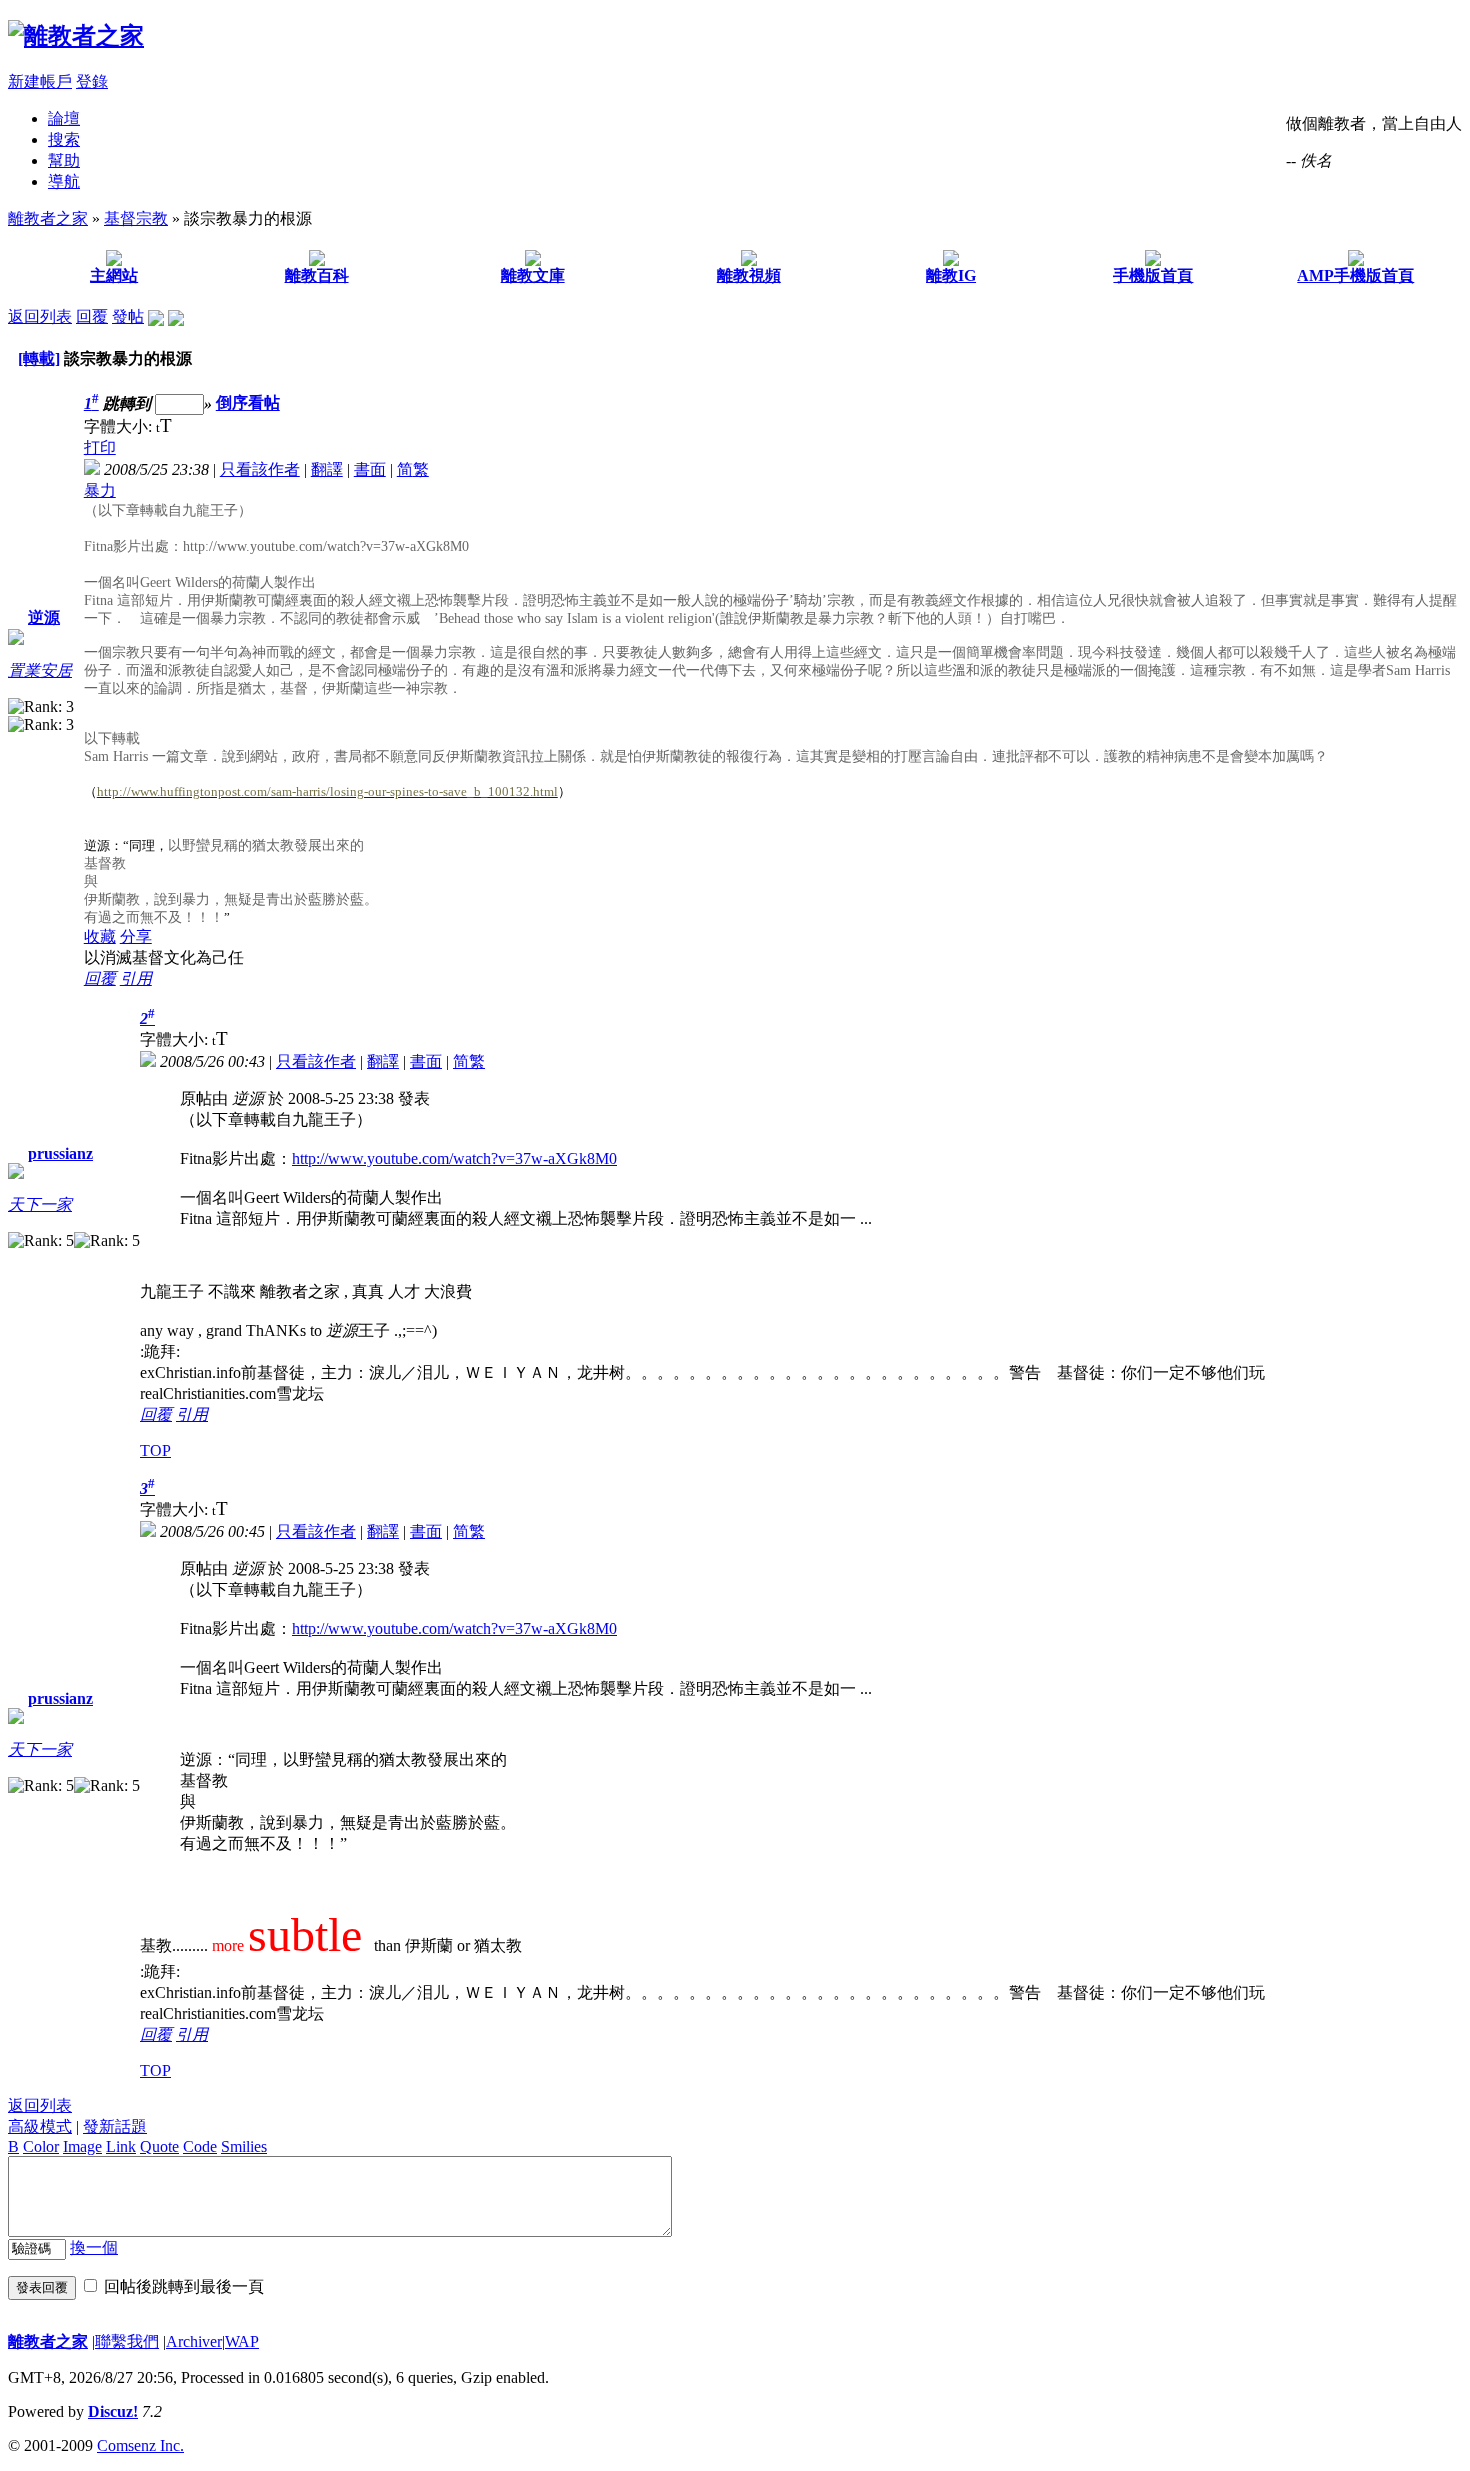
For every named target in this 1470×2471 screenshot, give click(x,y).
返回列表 (40, 316)
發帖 (128, 316)
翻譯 (327, 469)
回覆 (92, 316)
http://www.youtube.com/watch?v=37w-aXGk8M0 (454, 1158)
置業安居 (40, 670)
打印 (100, 447)
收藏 (100, 936)
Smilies (244, 2146)
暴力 (100, 490)
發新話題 (115, 2126)
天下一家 (40, 1204)
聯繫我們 (127, 2341)
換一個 (94, 2247)
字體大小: (120, 426)
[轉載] (39, 358)
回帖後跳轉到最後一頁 (184, 2286)
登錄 (92, 81)
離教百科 (317, 275)
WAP (242, 2341)
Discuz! (113, 2411)
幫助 (64, 160)
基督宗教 (136, 218)
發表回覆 (42, 2287)
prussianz (60, 1153)
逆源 (44, 617)
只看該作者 (260, 469)
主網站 (114, 275)
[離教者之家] (76, 36)
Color (41, 2146)
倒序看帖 (248, 403)
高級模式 (40, 2126)
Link (121, 2146)
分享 (136, 936)
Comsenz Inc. (140, 2445)
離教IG (951, 275)
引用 (136, 978)
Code (200, 2146)
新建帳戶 (40, 81)
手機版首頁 (1153, 275)
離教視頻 (749, 275)
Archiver (194, 2341)
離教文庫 (533, 275)
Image (82, 2146)
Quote (159, 2146)
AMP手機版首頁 (1355, 275)
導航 (64, 181)
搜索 (64, 139)
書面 (370, 469)
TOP (155, 1450)
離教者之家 (48, 218)
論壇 (64, 118)
